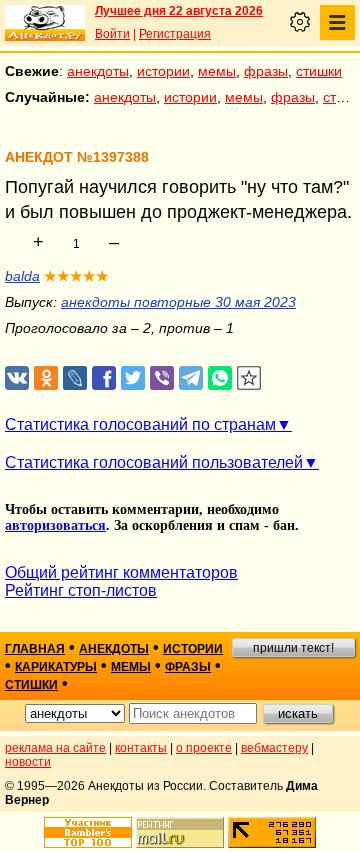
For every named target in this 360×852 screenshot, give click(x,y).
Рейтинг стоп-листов (81, 590)
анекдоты (98, 71)
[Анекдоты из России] (45, 23)
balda (22, 276)
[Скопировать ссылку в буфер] (249, 378)
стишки (319, 71)
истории (163, 71)
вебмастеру (274, 748)
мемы (217, 71)
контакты (141, 748)
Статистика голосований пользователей (154, 462)
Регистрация (175, 34)
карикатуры (56, 667)
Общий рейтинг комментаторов (121, 572)
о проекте (204, 748)
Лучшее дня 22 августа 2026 (179, 11)
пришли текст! (293, 648)
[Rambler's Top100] (88, 832)
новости (28, 762)
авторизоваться (55, 525)
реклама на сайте (55, 748)
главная (35, 649)
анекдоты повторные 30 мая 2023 (178, 302)
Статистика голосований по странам (140, 424)
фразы (266, 71)
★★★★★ (76, 276)
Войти (112, 34)
